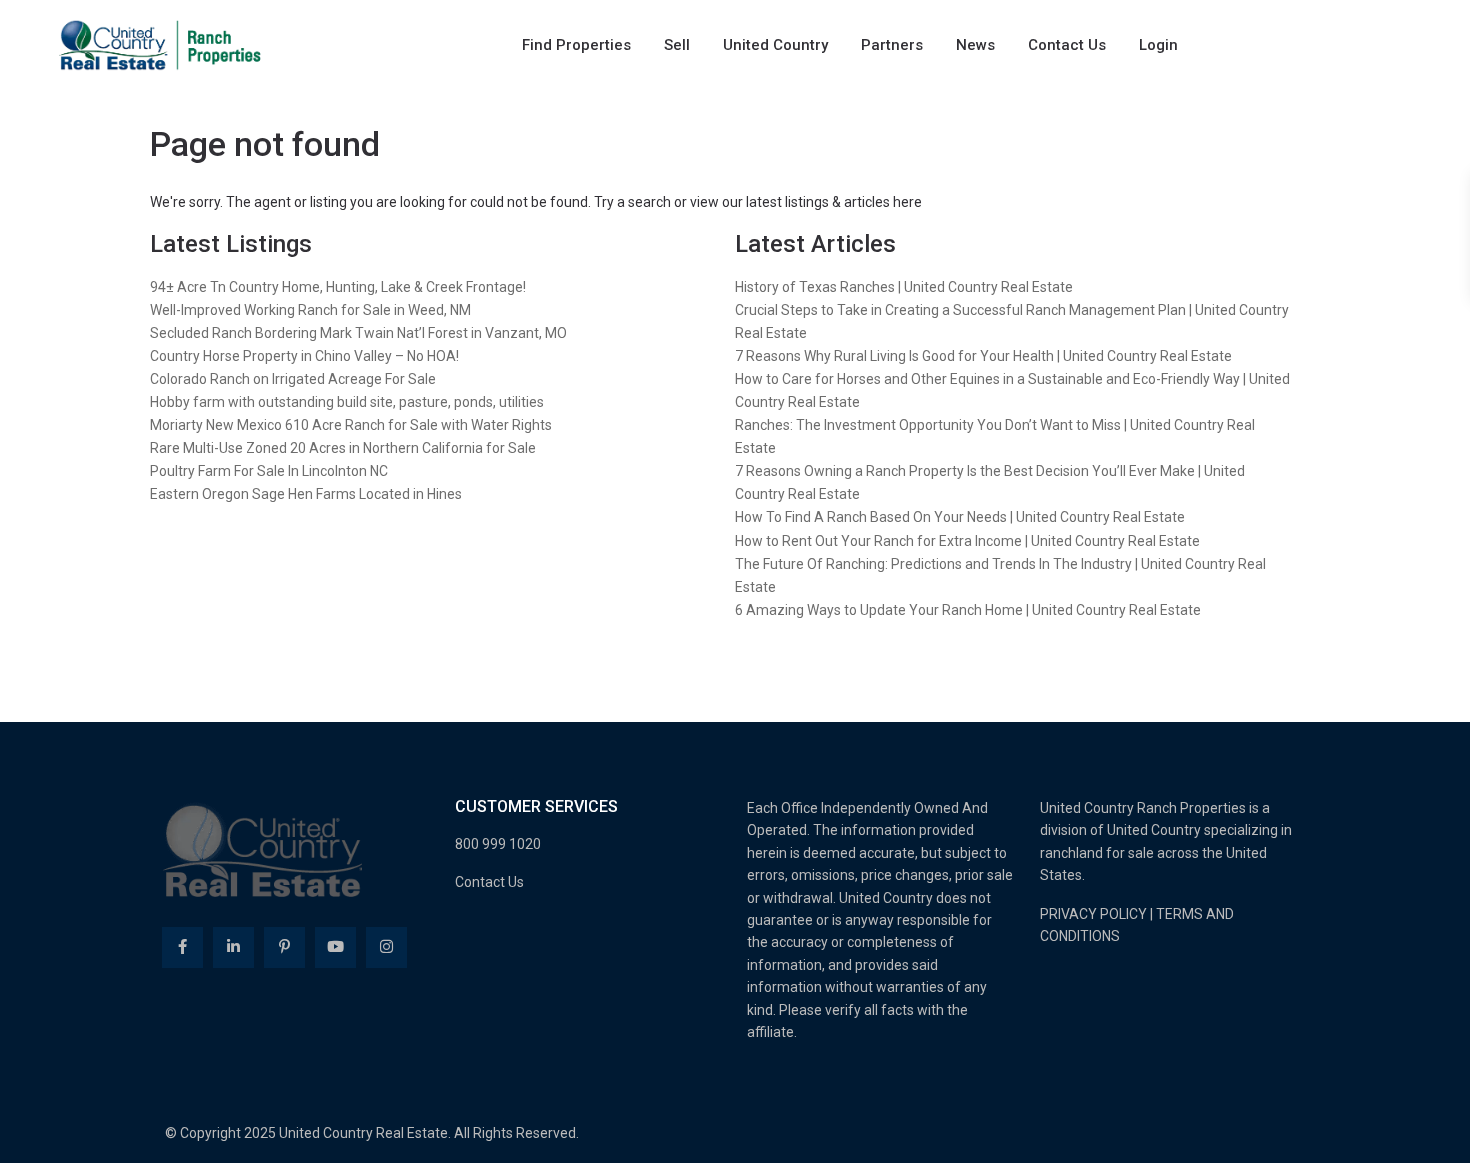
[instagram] (386, 947)
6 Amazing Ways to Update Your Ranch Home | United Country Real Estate (968, 610)
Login (1158, 45)
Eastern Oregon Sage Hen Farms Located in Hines (306, 494)
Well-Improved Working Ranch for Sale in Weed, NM (310, 310)
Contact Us (1067, 45)
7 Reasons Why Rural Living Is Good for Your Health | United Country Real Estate (983, 356)
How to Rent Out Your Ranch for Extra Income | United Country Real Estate (967, 541)
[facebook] (182, 947)
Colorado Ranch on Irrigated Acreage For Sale (293, 379)
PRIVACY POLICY (1093, 914)
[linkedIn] (233, 947)
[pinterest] (284, 947)
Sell (677, 45)
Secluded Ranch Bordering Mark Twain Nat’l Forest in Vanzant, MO (358, 333)
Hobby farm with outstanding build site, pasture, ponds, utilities (347, 402)
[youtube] (335, 947)
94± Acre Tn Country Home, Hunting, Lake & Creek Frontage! (338, 287)
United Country (775, 45)
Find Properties (576, 45)
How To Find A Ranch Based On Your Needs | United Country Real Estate (960, 517)
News (975, 45)
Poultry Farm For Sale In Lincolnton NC (269, 471)
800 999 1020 (498, 844)
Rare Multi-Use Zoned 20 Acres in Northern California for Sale (343, 448)
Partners (892, 45)
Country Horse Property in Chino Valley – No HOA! (304, 356)
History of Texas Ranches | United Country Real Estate (904, 287)
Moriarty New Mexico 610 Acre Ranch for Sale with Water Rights (351, 425)
